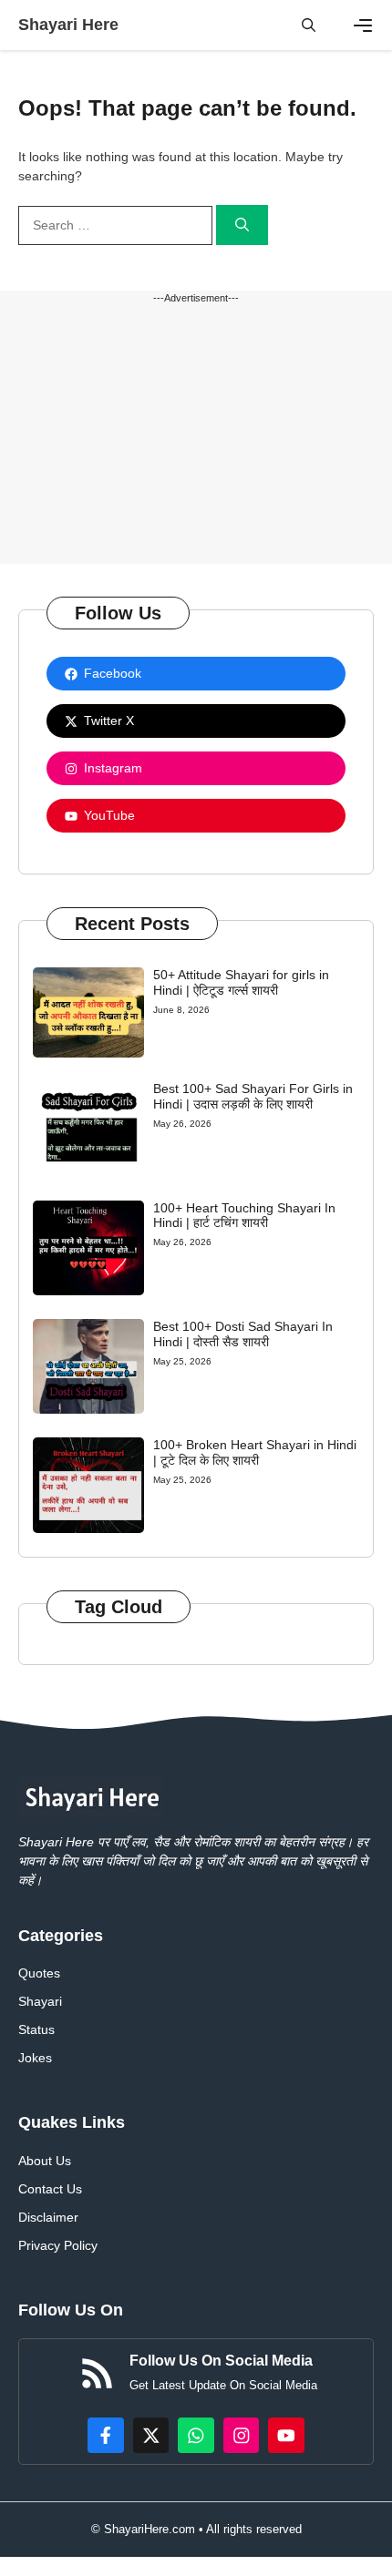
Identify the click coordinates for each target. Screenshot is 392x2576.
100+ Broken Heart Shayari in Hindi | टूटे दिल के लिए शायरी (255, 1452)
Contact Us (50, 2189)
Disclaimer (48, 2217)
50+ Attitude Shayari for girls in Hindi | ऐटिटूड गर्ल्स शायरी (241, 982)
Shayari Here (68, 25)
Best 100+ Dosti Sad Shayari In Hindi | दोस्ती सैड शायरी (243, 1334)
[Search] (242, 225)
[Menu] (363, 26)
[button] (309, 25)
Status (36, 2029)
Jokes (35, 2058)
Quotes (39, 1973)
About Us (45, 2161)
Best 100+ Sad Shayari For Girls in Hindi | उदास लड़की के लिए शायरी (253, 1096)
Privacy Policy (58, 2245)
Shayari (40, 2001)
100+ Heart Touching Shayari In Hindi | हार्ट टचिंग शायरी (244, 1216)
